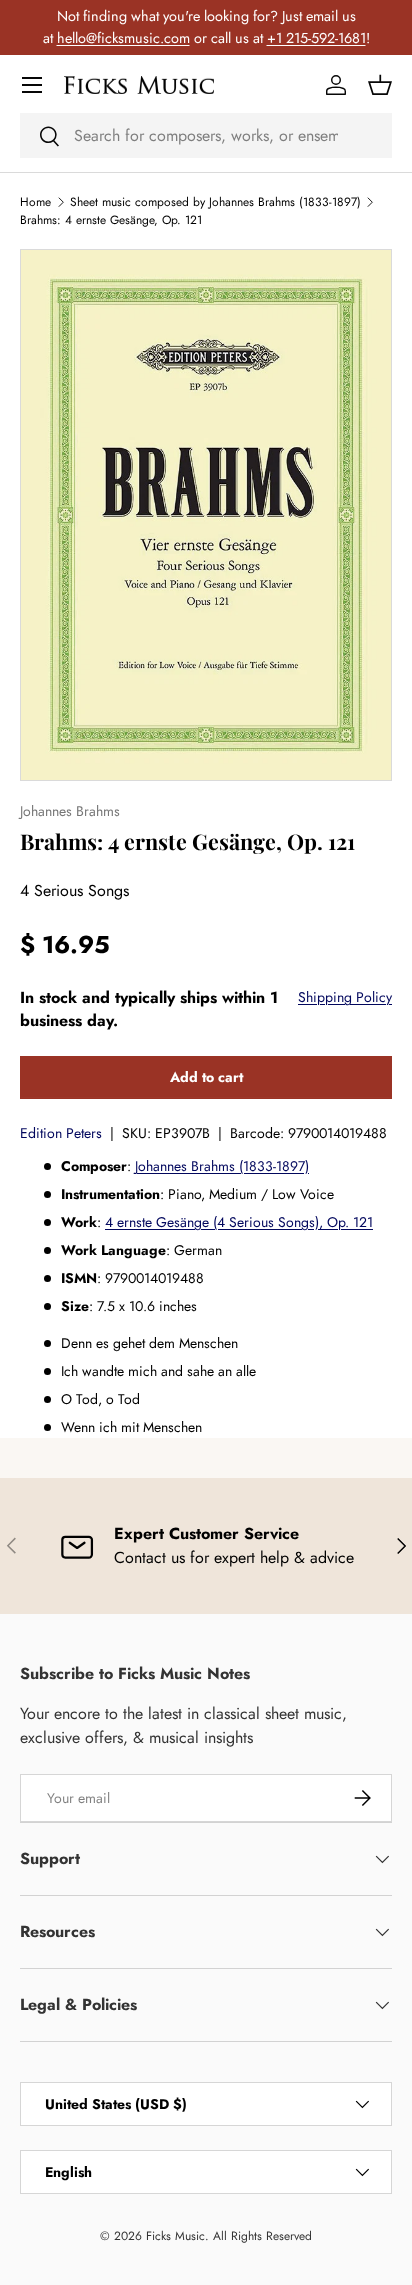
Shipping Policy (345, 997)
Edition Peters (61, 1133)
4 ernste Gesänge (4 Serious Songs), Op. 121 (239, 1222)
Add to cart (206, 1077)
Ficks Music (175, 2236)
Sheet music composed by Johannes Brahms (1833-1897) (215, 202)
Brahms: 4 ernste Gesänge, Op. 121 (111, 220)
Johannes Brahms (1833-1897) (222, 1166)
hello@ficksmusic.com (123, 38)
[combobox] (206, 135)
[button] (380, 85)
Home (35, 202)
